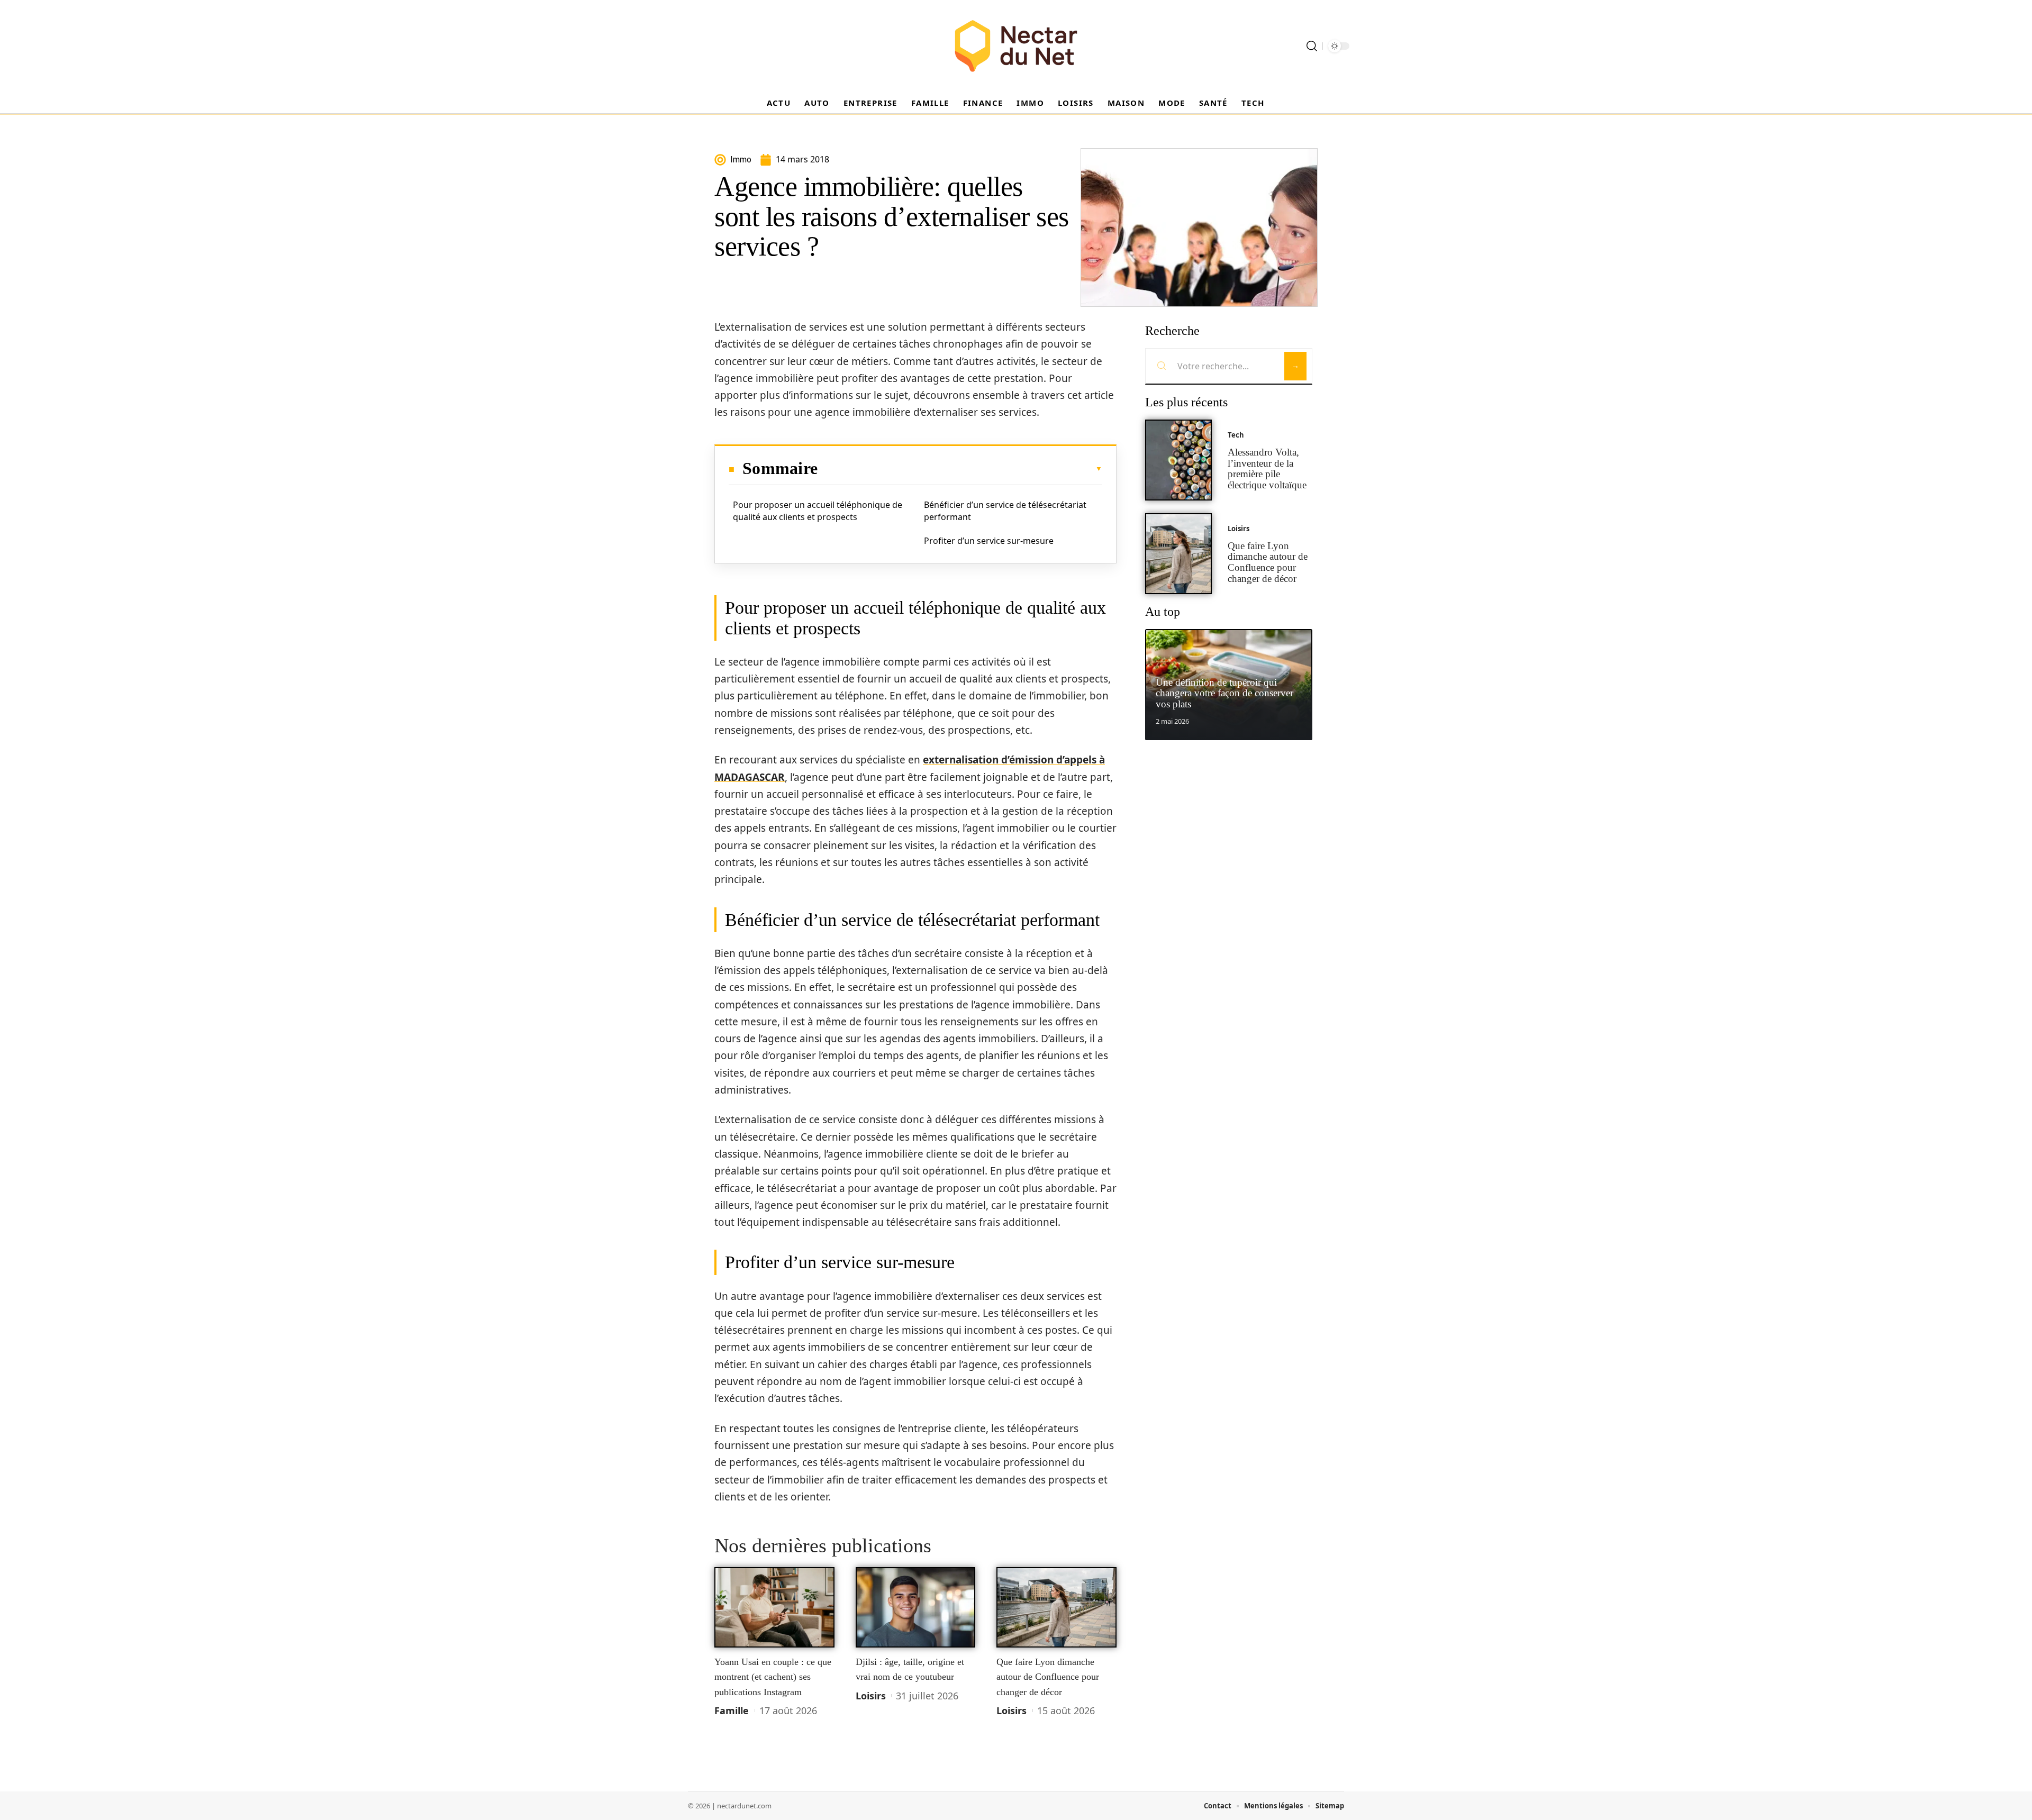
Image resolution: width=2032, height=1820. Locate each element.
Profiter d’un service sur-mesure (989, 541)
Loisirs (871, 1696)
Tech (1236, 435)
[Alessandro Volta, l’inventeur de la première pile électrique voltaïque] (1178, 460)
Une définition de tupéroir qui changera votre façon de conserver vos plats (1224, 693)
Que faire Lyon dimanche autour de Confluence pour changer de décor (1048, 1677)
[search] (1312, 46)
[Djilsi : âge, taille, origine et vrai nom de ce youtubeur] (916, 1607)
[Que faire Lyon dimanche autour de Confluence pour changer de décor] (1056, 1607)
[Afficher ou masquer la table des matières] (960, 469)
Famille (732, 1710)
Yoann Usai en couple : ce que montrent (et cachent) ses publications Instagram (773, 1677)
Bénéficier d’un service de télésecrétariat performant (1005, 511)
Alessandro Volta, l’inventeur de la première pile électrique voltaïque (1267, 468)
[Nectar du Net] (1016, 46)
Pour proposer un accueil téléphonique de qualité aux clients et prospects (818, 511)
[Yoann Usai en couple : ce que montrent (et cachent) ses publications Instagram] (774, 1607)
